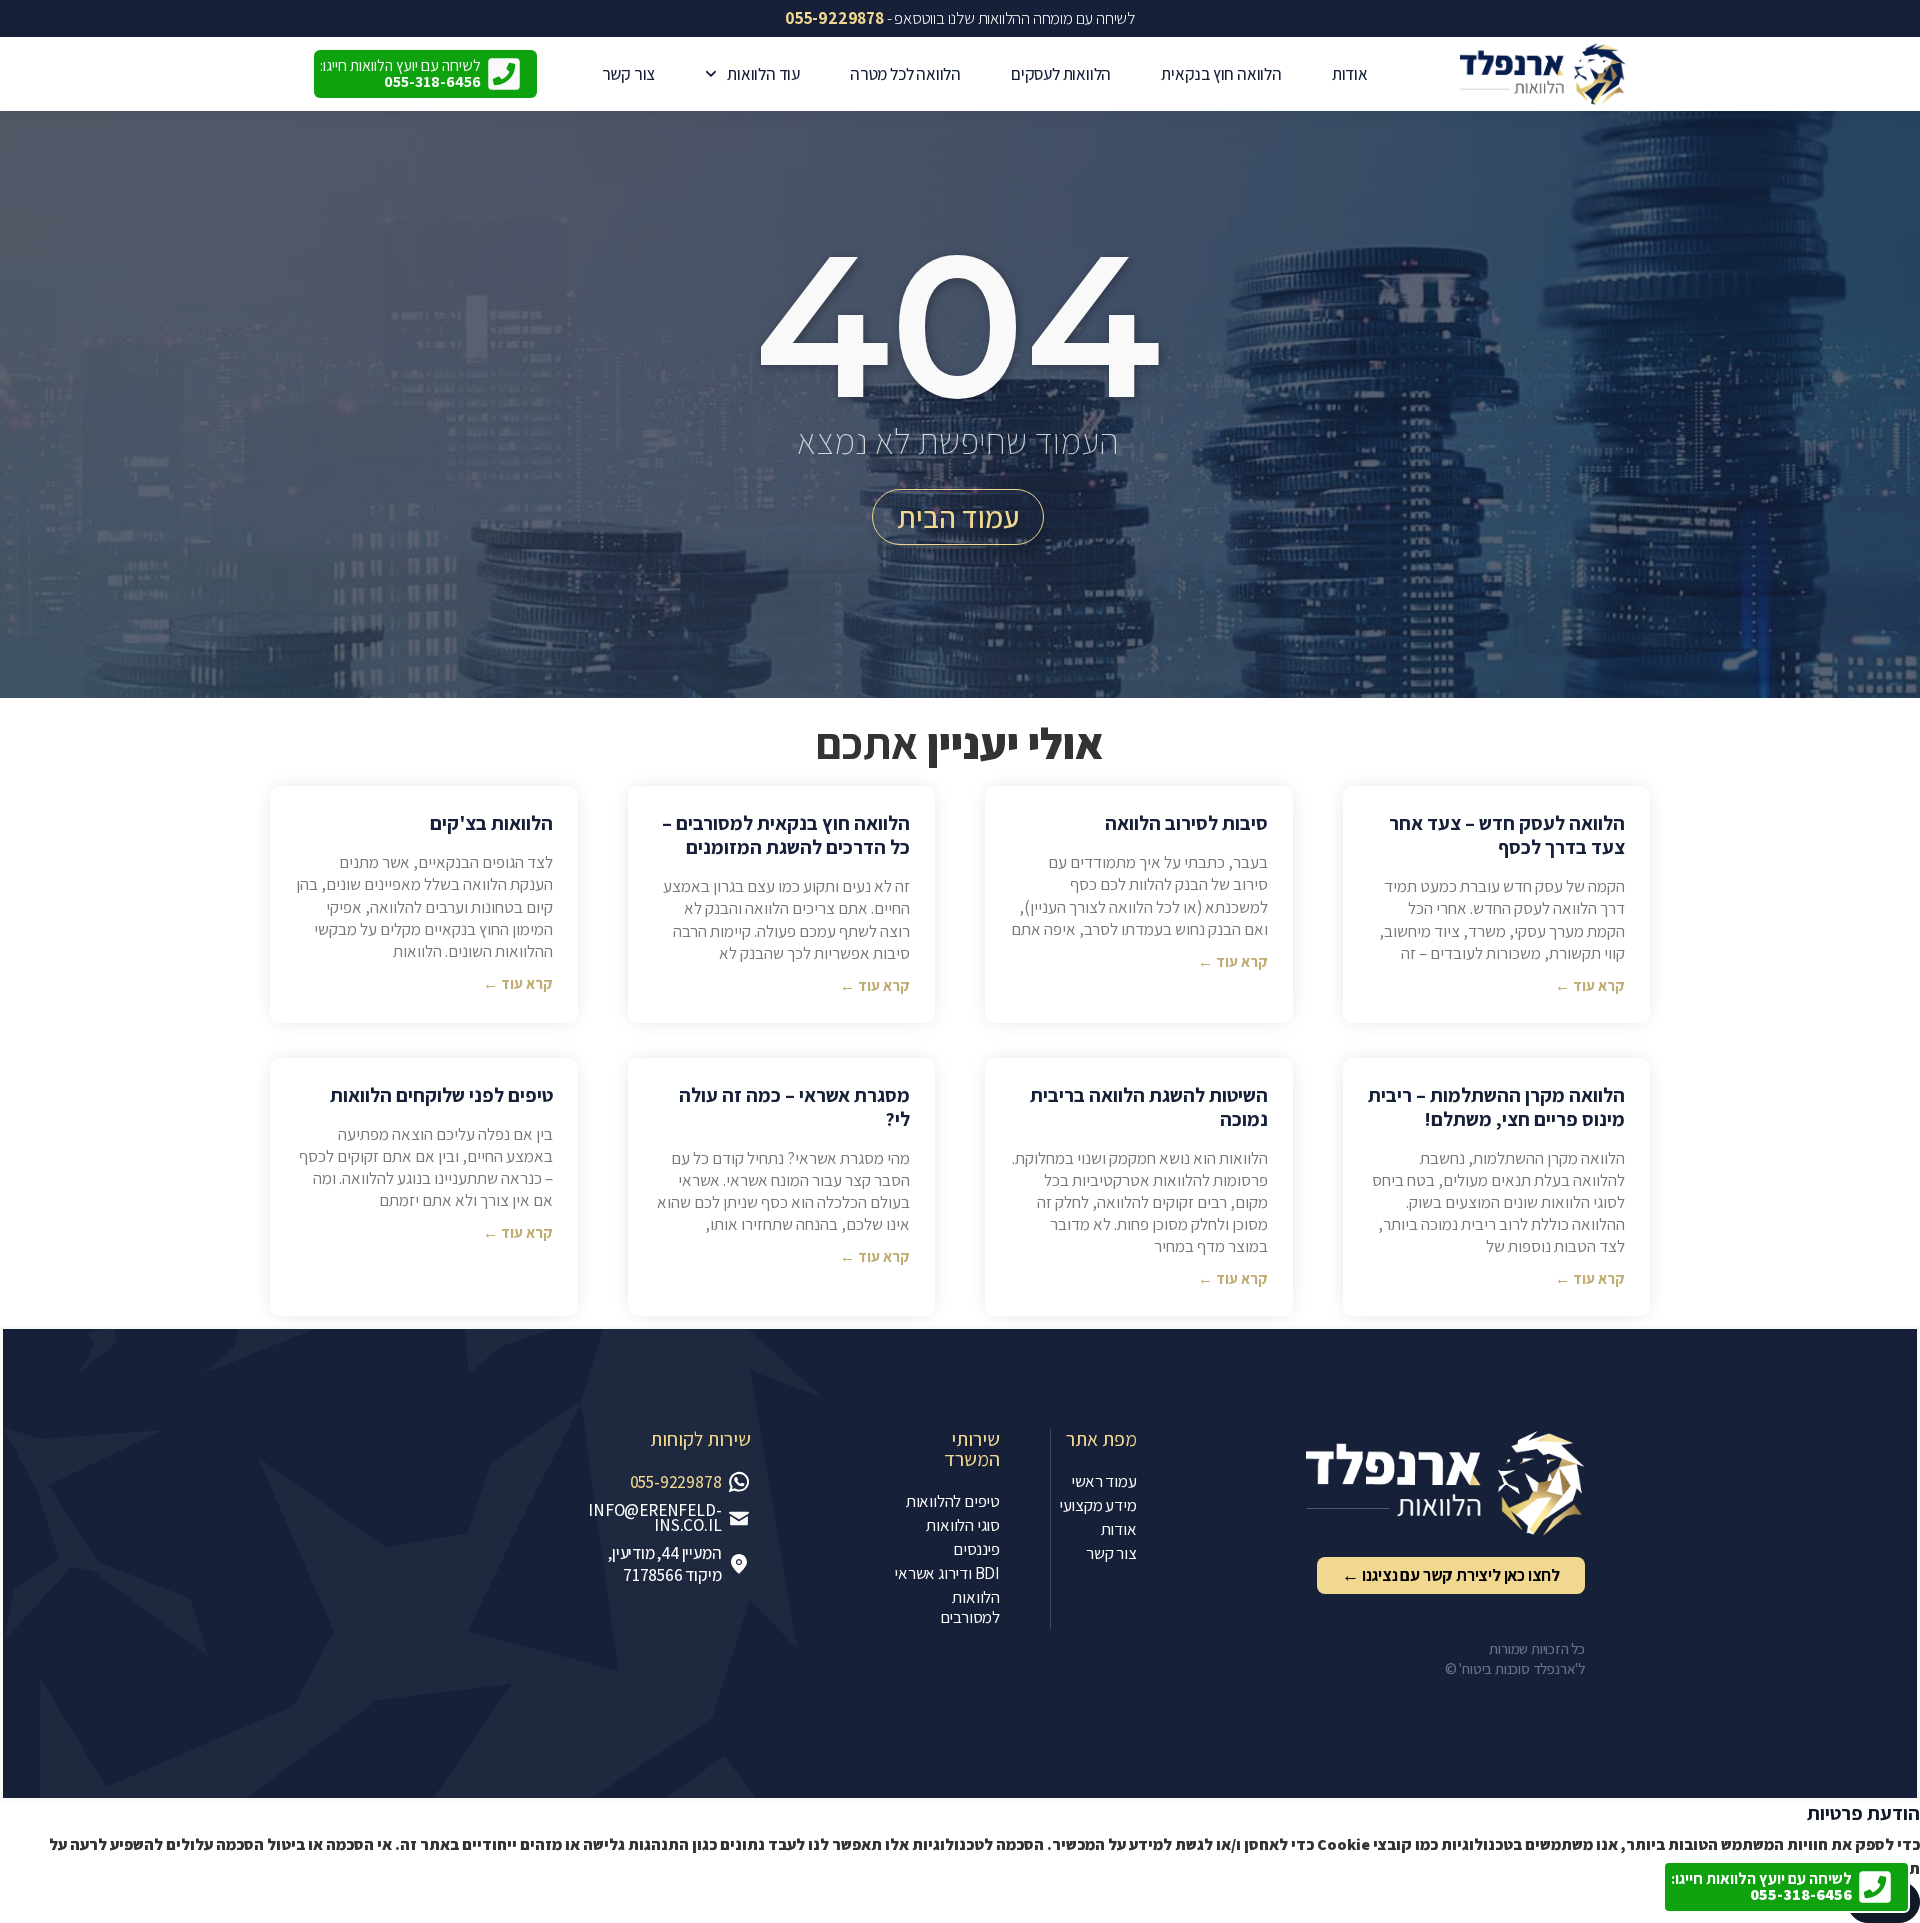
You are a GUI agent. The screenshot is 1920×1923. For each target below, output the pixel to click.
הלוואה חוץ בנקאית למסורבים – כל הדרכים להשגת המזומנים (786, 835)
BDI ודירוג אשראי (947, 1573)
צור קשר (629, 74)
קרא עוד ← (1590, 985)
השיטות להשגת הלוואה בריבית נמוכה (1149, 1107)
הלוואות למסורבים (970, 1607)
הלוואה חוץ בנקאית (1221, 74)
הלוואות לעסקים (1061, 74)
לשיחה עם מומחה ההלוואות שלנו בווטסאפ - (960, 18)
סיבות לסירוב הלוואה (1186, 823)
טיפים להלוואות (953, 1501)
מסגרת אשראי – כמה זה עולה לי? (794, 1107)
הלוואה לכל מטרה (905, 74)
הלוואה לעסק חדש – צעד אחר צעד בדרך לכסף (1507, 835)
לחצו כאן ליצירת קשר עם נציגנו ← (1451, 1575)
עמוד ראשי (1103, 1481)
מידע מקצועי (1098, 1505)
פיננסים (976, 1549)
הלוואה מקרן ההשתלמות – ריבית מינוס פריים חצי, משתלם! (1496, 1107)
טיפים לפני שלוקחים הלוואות (441, 1095)
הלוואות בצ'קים (491, 823)
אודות (1350, 74)
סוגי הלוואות (963, 1525)
